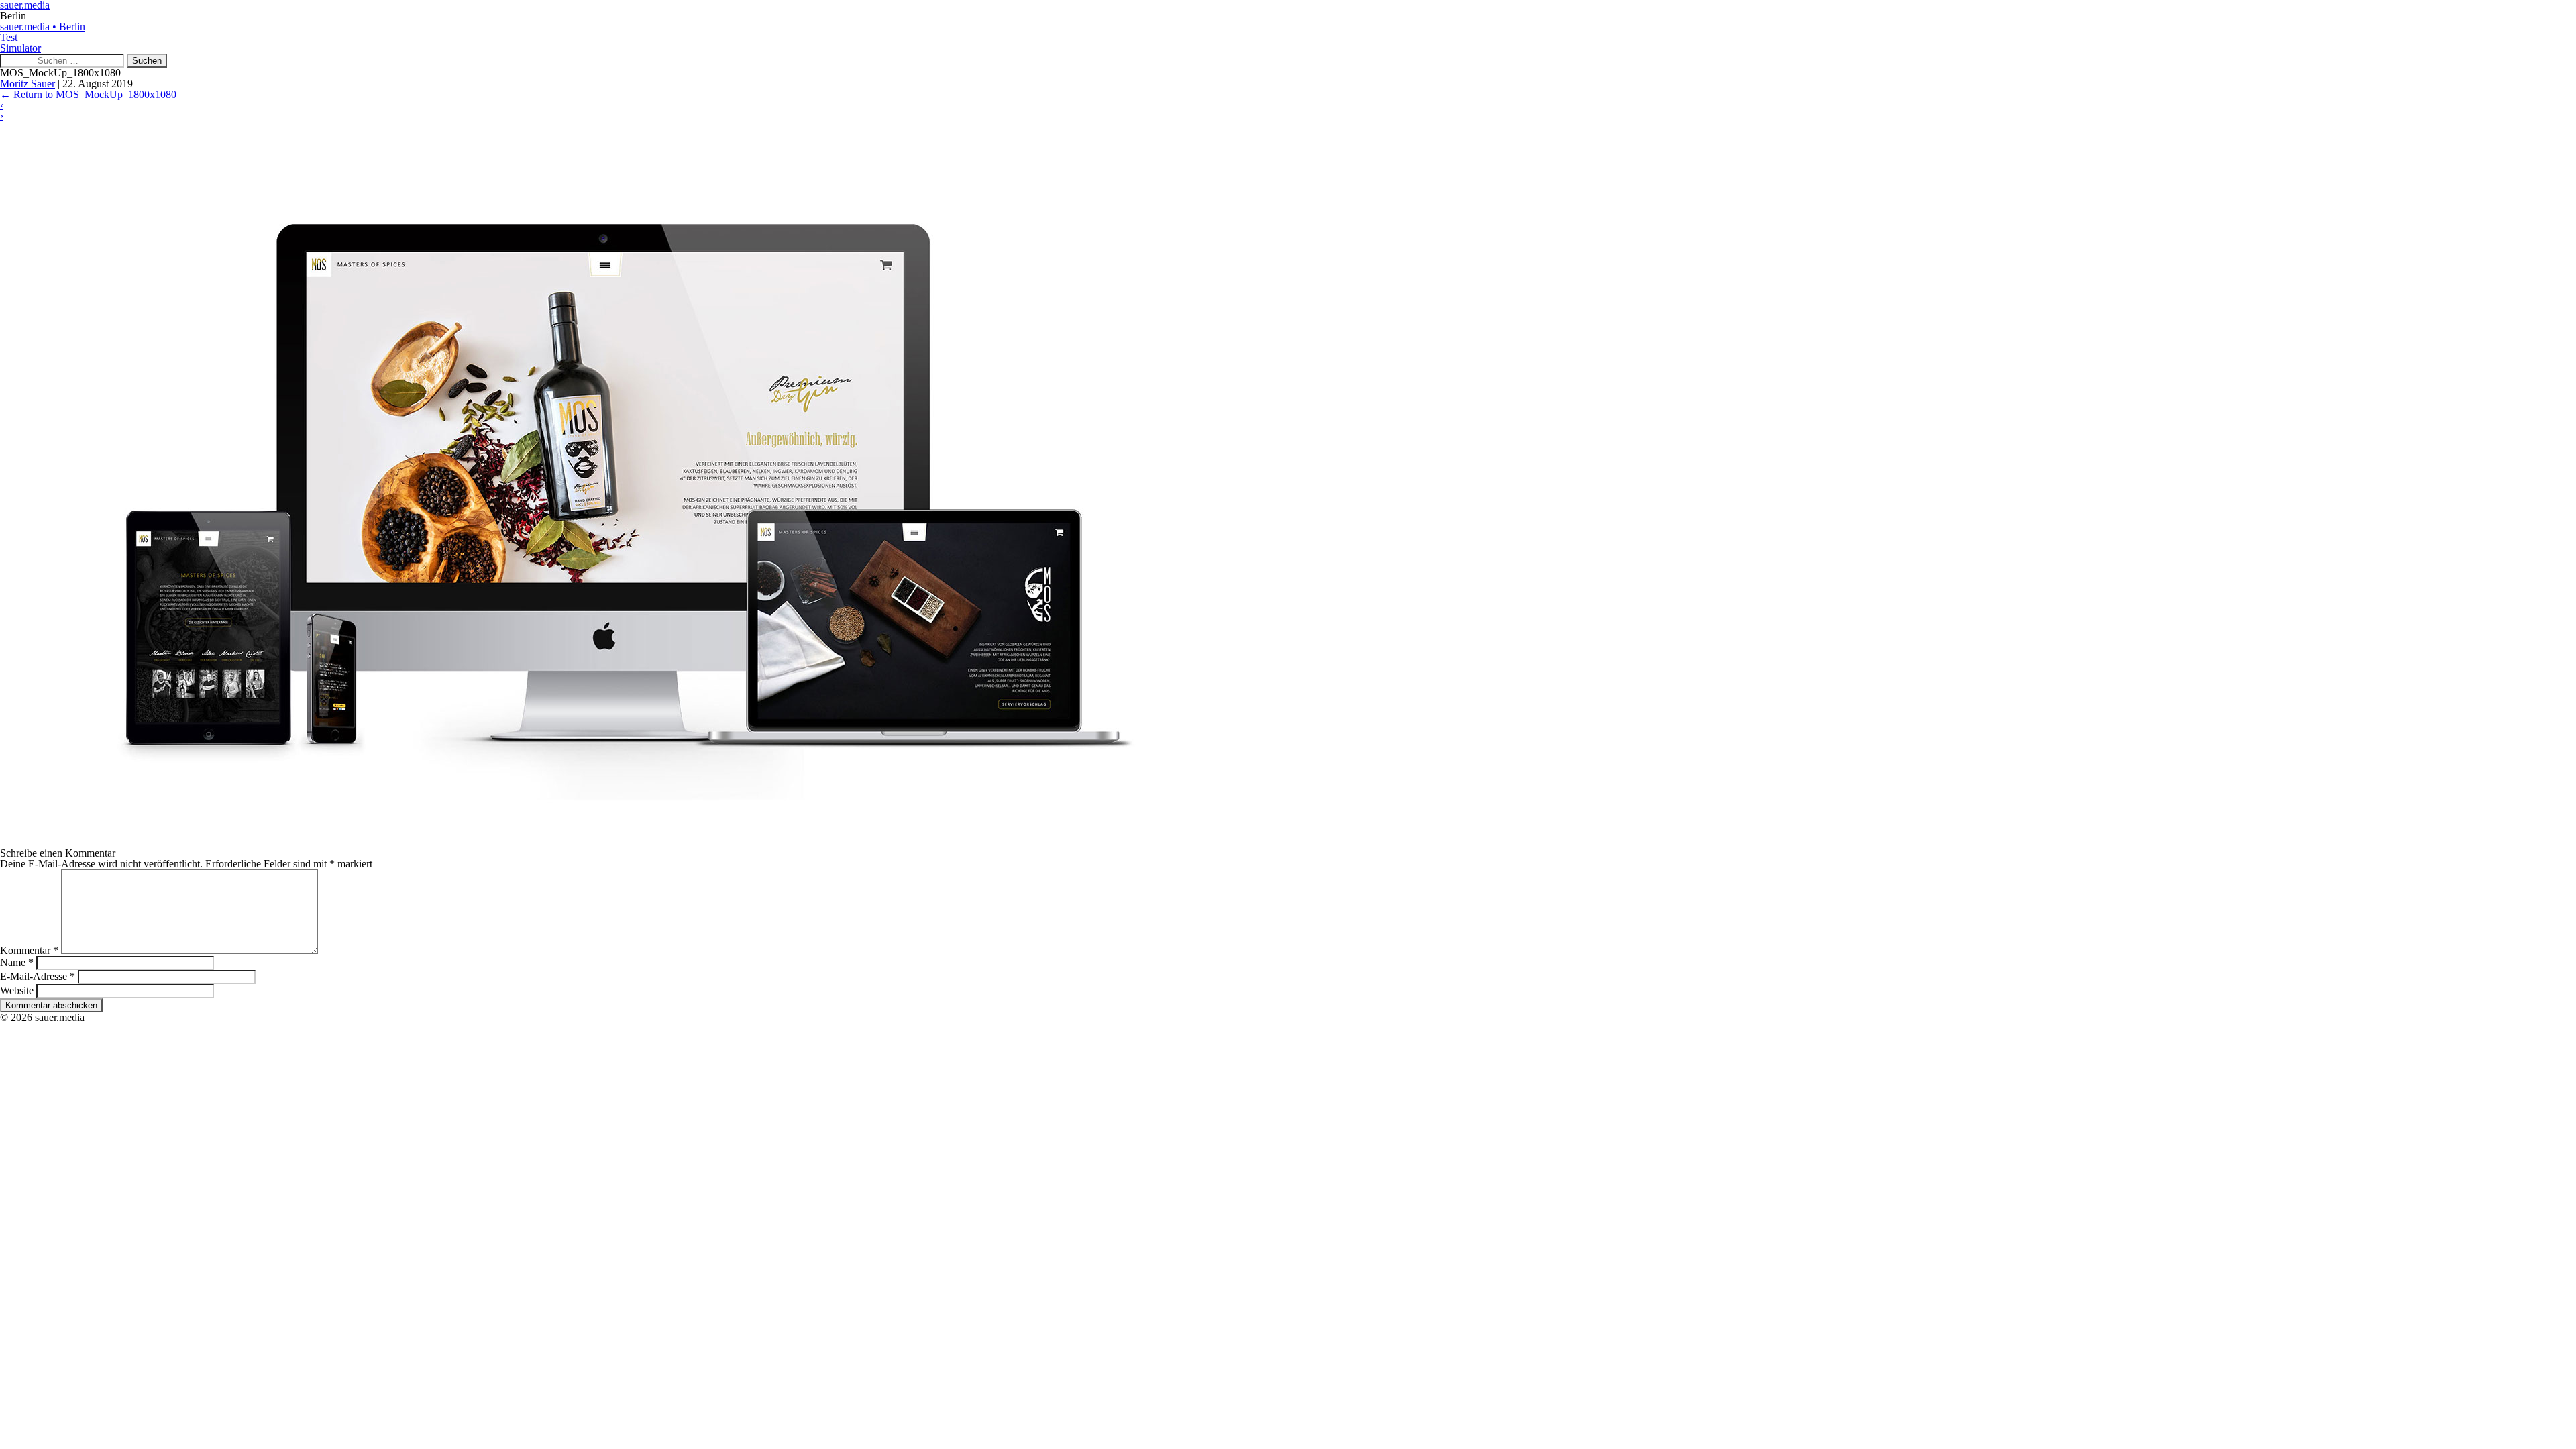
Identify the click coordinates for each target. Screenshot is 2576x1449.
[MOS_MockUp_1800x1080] (604, 842)
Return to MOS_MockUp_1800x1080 (88, 94)
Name (17, 962)
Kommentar (29, 950)
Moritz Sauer (28, 84)
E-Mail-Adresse (38, 976)
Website (17, 990)
